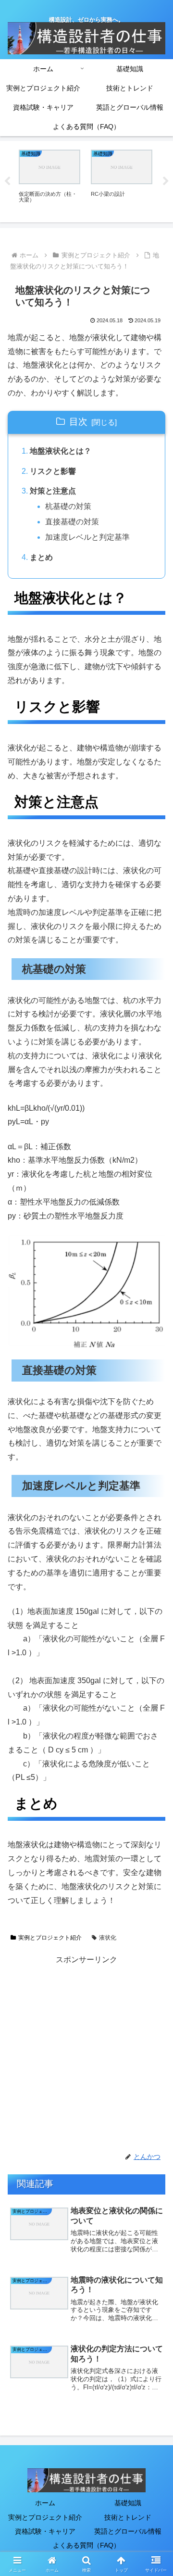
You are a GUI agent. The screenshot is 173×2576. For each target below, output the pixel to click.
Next (166, 181)
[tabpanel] (49, 180)
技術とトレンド (128, 2517)
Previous (7, 181)
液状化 (108, 1938)
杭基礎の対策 (68, 506)
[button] (154, 1697)
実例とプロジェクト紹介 (50, 1938)
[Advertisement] (86, 2054)
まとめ (41, 557)
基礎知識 (128, 2503)
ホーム (45, 2503)
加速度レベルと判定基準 (87, 537)
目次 (78, 422)
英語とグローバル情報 (128, 2531)
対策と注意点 (53, 491)
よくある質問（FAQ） (86, 2545)
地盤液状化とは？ (61, 451)
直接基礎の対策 (72, 522)
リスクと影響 (53, 471)
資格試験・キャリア (45, 2531)
